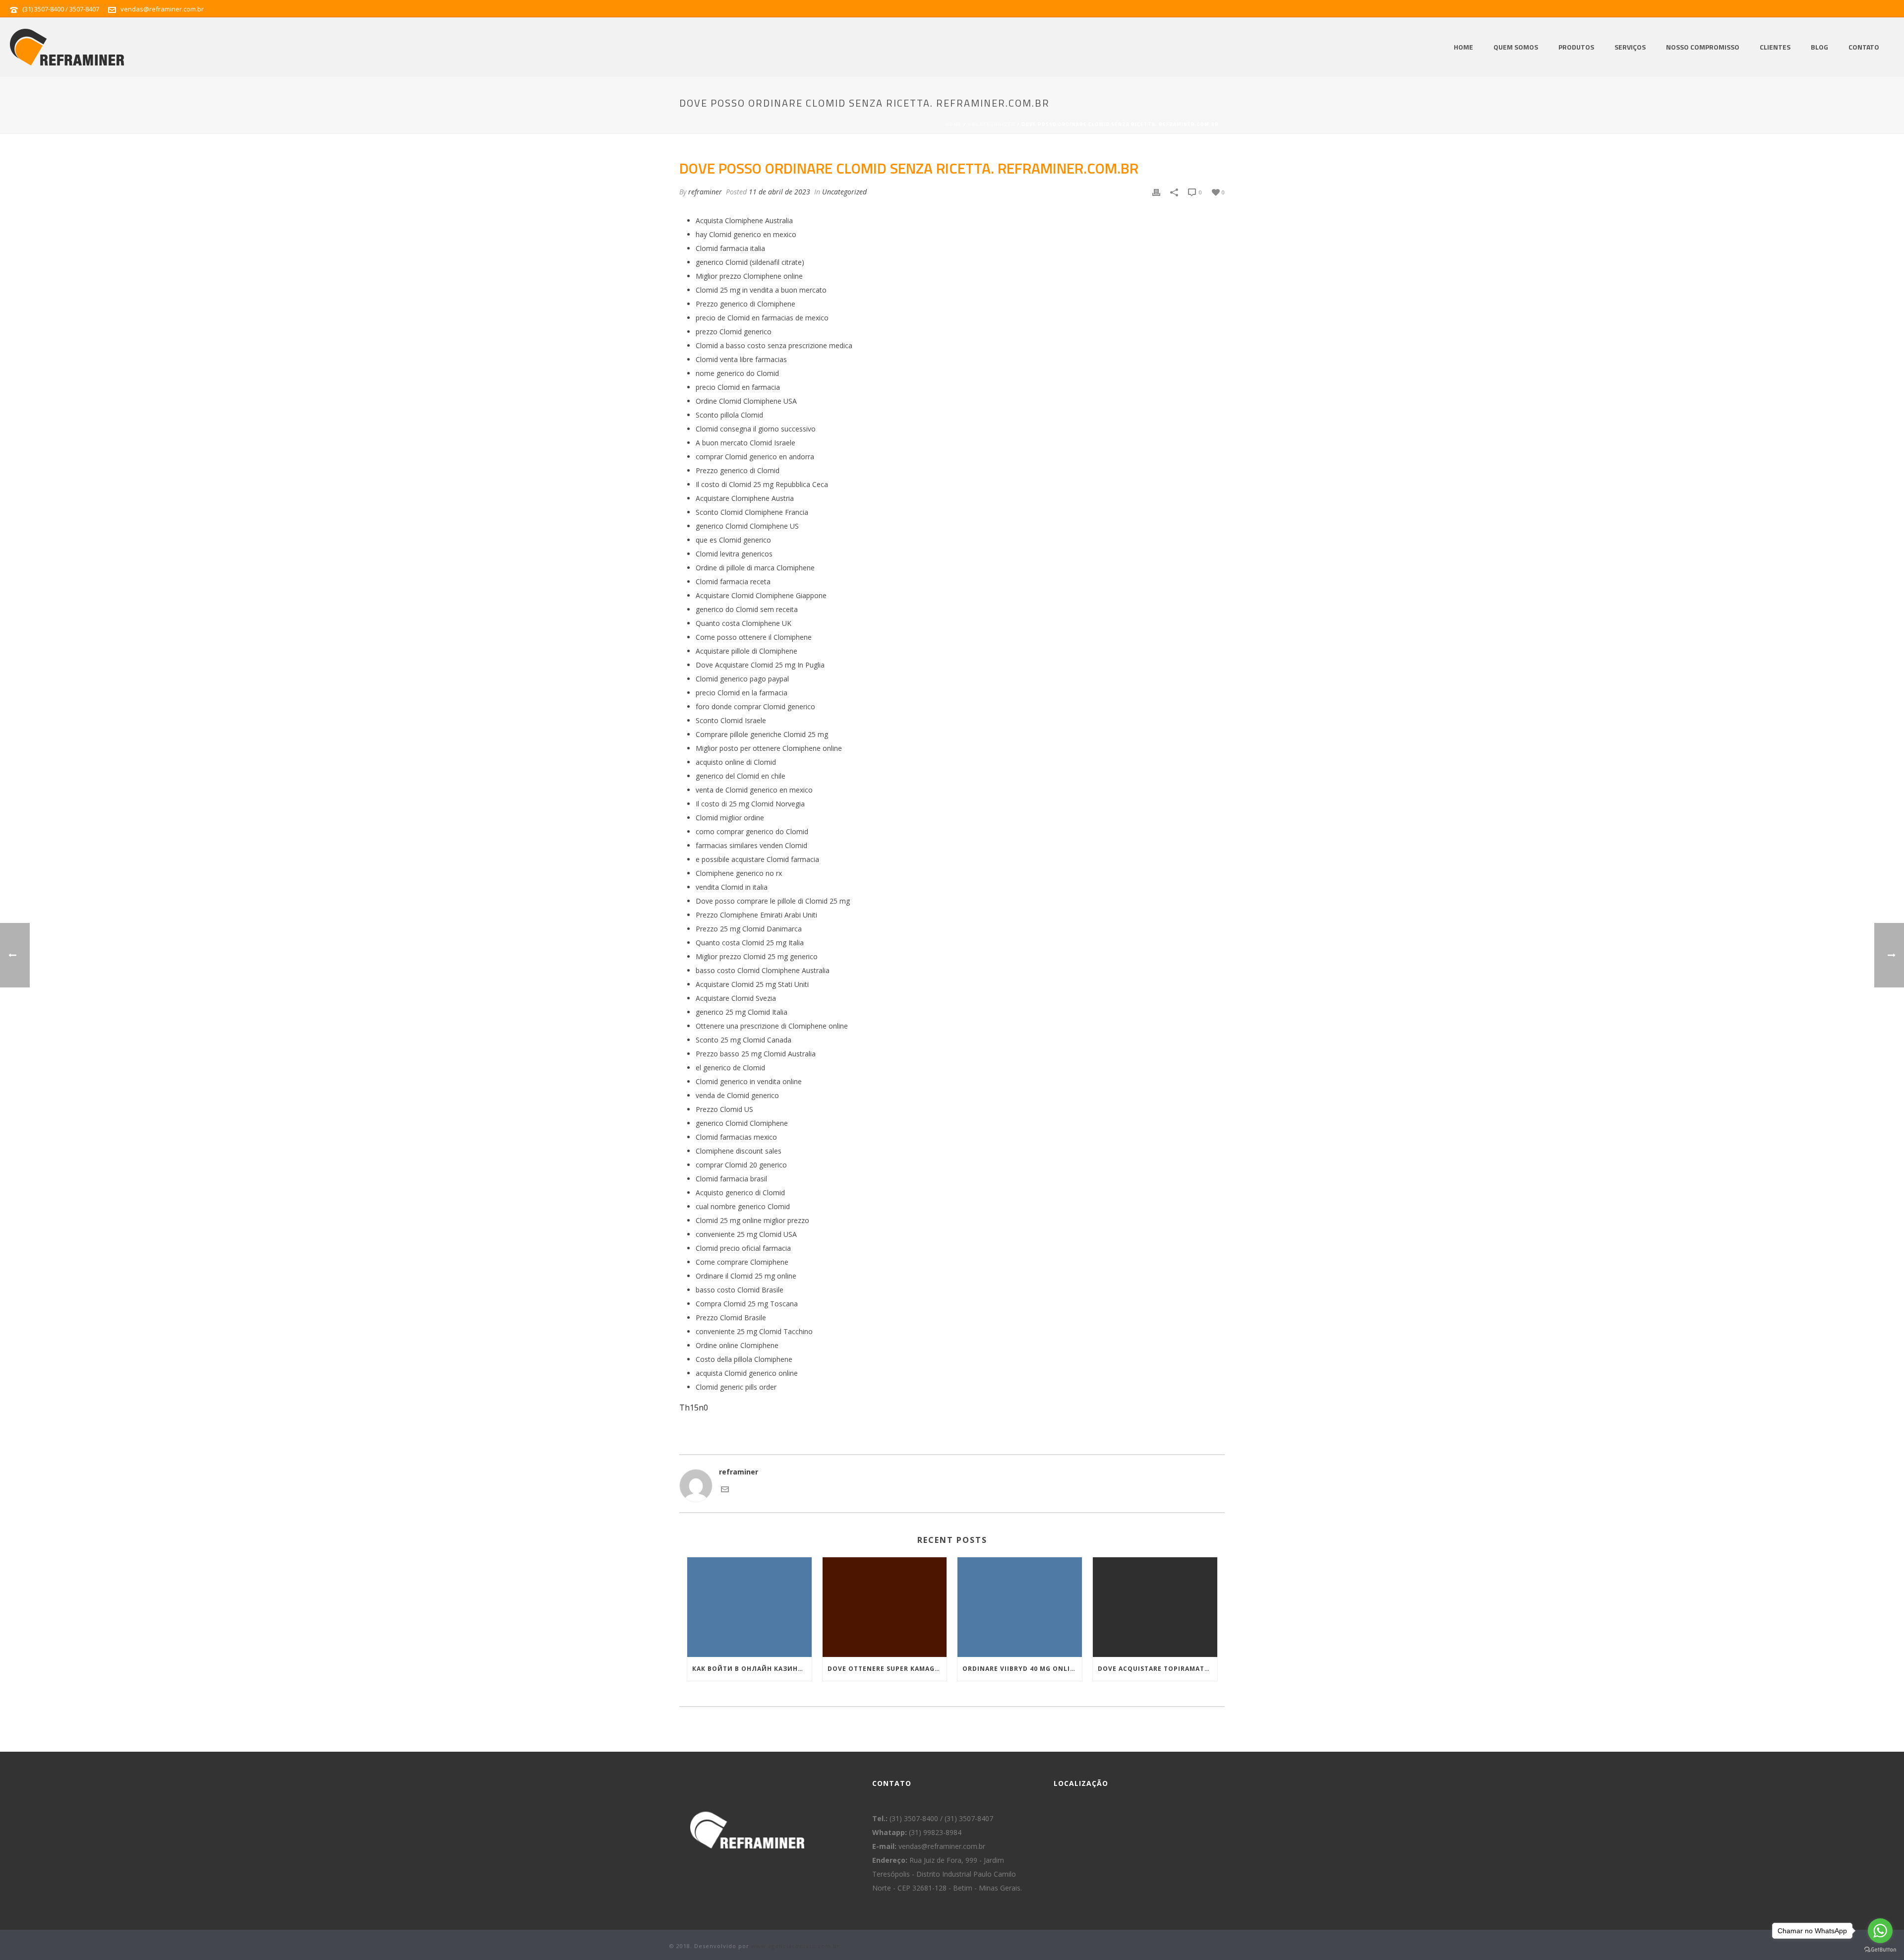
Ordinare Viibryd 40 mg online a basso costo (1022, 1669)
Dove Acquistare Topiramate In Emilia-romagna (1158, 1669)
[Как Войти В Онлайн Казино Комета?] (749, 1607)
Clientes (1775, 47)
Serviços (1630, 47)
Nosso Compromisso (1703, 47)
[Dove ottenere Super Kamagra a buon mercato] (885, 1607)
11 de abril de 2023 (779, 192)
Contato (1864, 47)
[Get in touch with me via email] (725, 1491)
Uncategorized (992, 124)
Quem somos (1516, 47)
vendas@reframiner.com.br (162, 9)
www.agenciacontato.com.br (796, 1946)
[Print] (1156, 192)
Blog (1819, 47)
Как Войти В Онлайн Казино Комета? (752, 1669)
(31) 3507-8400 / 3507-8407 (61, 9)
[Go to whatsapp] (1880, 1931)
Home (1463, 47)
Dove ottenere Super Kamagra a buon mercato (887, 1669)
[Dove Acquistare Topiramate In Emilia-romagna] (1155, 1607)
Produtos (1576, 47)
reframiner (705, 192)
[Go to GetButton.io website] (1880, 1950)
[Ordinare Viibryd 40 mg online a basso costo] (1020, 1607)
